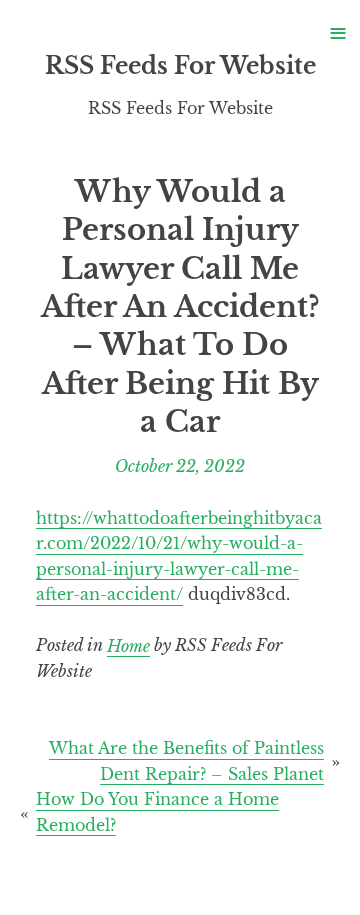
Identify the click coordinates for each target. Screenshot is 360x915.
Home (128, 645)
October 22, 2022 (180, 466)
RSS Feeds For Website (180, 66)
